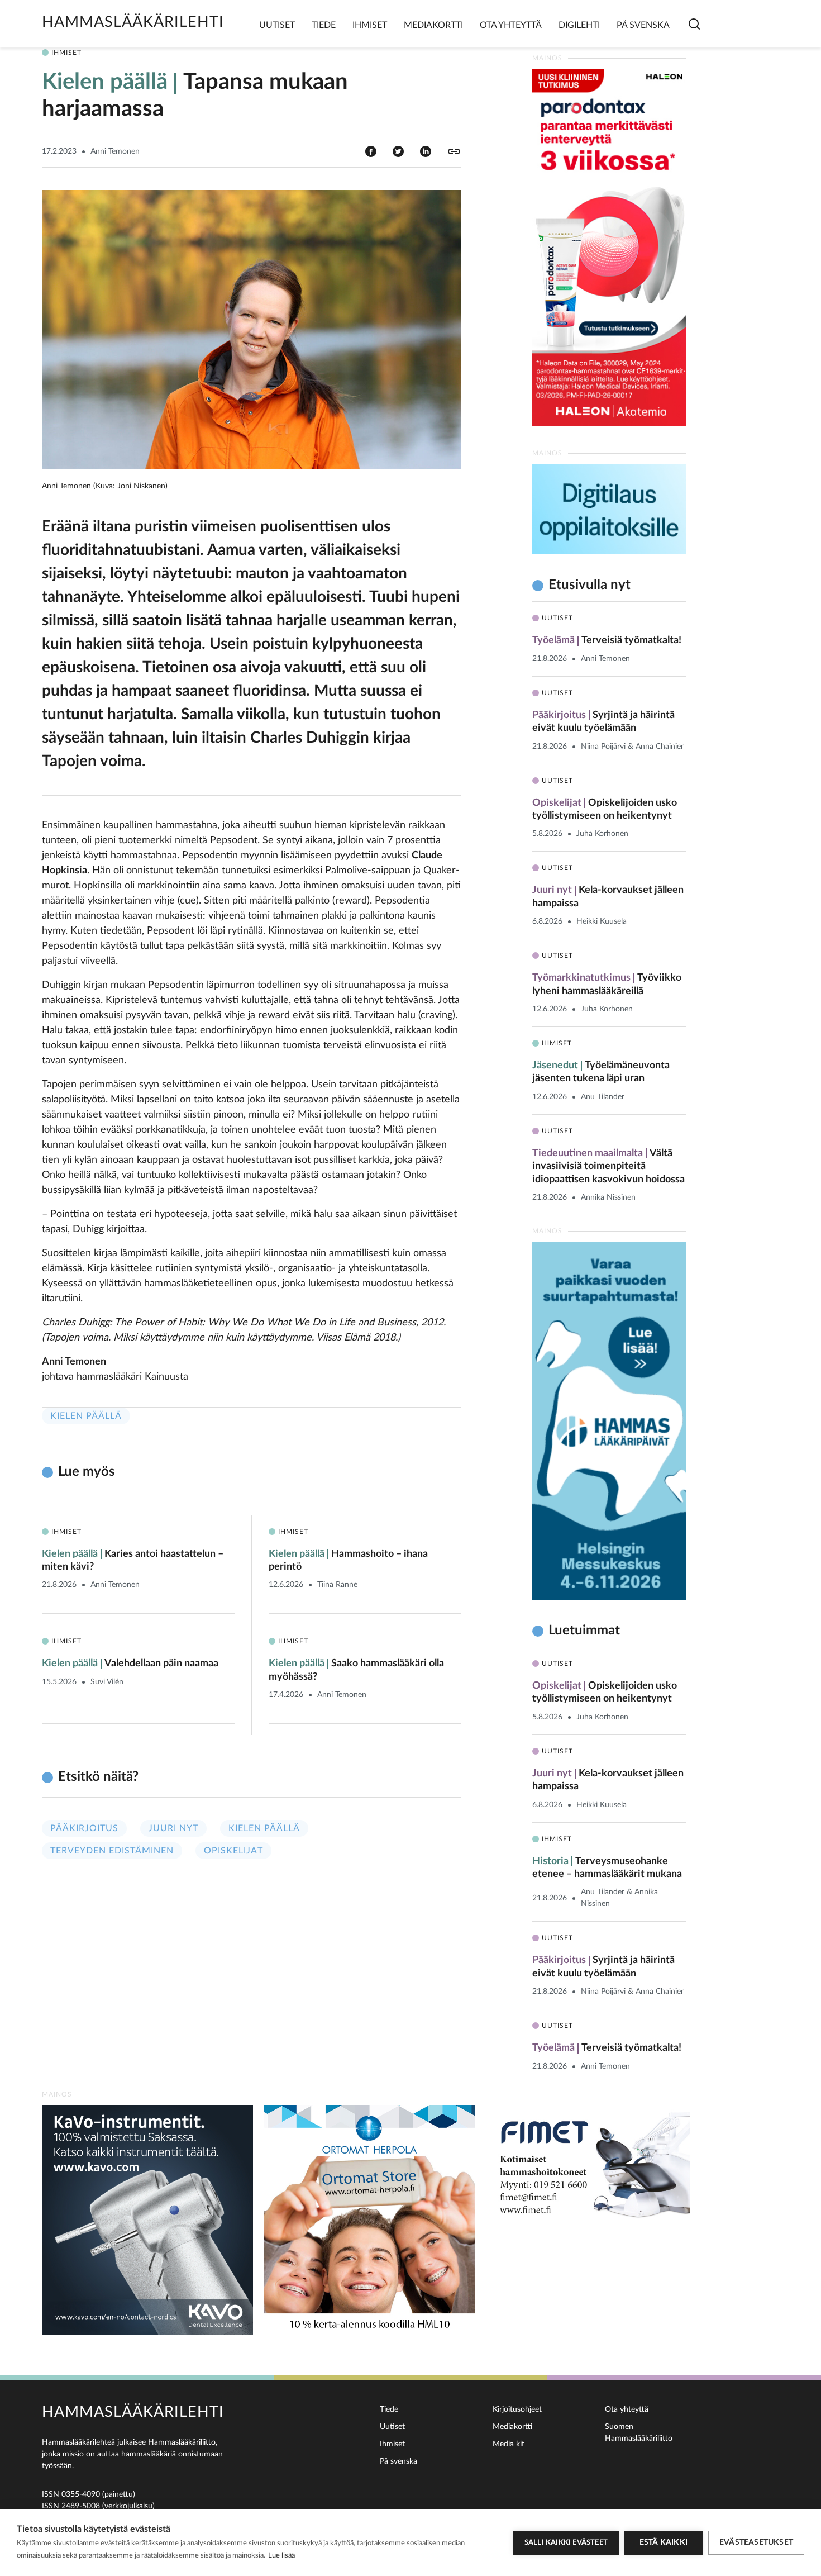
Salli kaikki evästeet (566, 2543)
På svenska (643, 25)
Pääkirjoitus (84, 1828)
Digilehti (579, 25)
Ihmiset (370, 25)
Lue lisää (281, 2556)
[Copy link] (454, 151)
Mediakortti (433, 25)
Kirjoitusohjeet (517, 2409)
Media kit (509, 2444)
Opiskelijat (233, 1851)
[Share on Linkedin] (426, 151)
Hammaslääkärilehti (133, 22)
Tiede (324, 25)
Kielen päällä (86, 1416)
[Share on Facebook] (371, 151)
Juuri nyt (173, 1828)
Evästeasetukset (756, 2542)
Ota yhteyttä (511, 25)
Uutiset (277, 25)
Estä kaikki (664, 2542)
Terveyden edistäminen (112, 1851)
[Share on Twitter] (398, 151)
